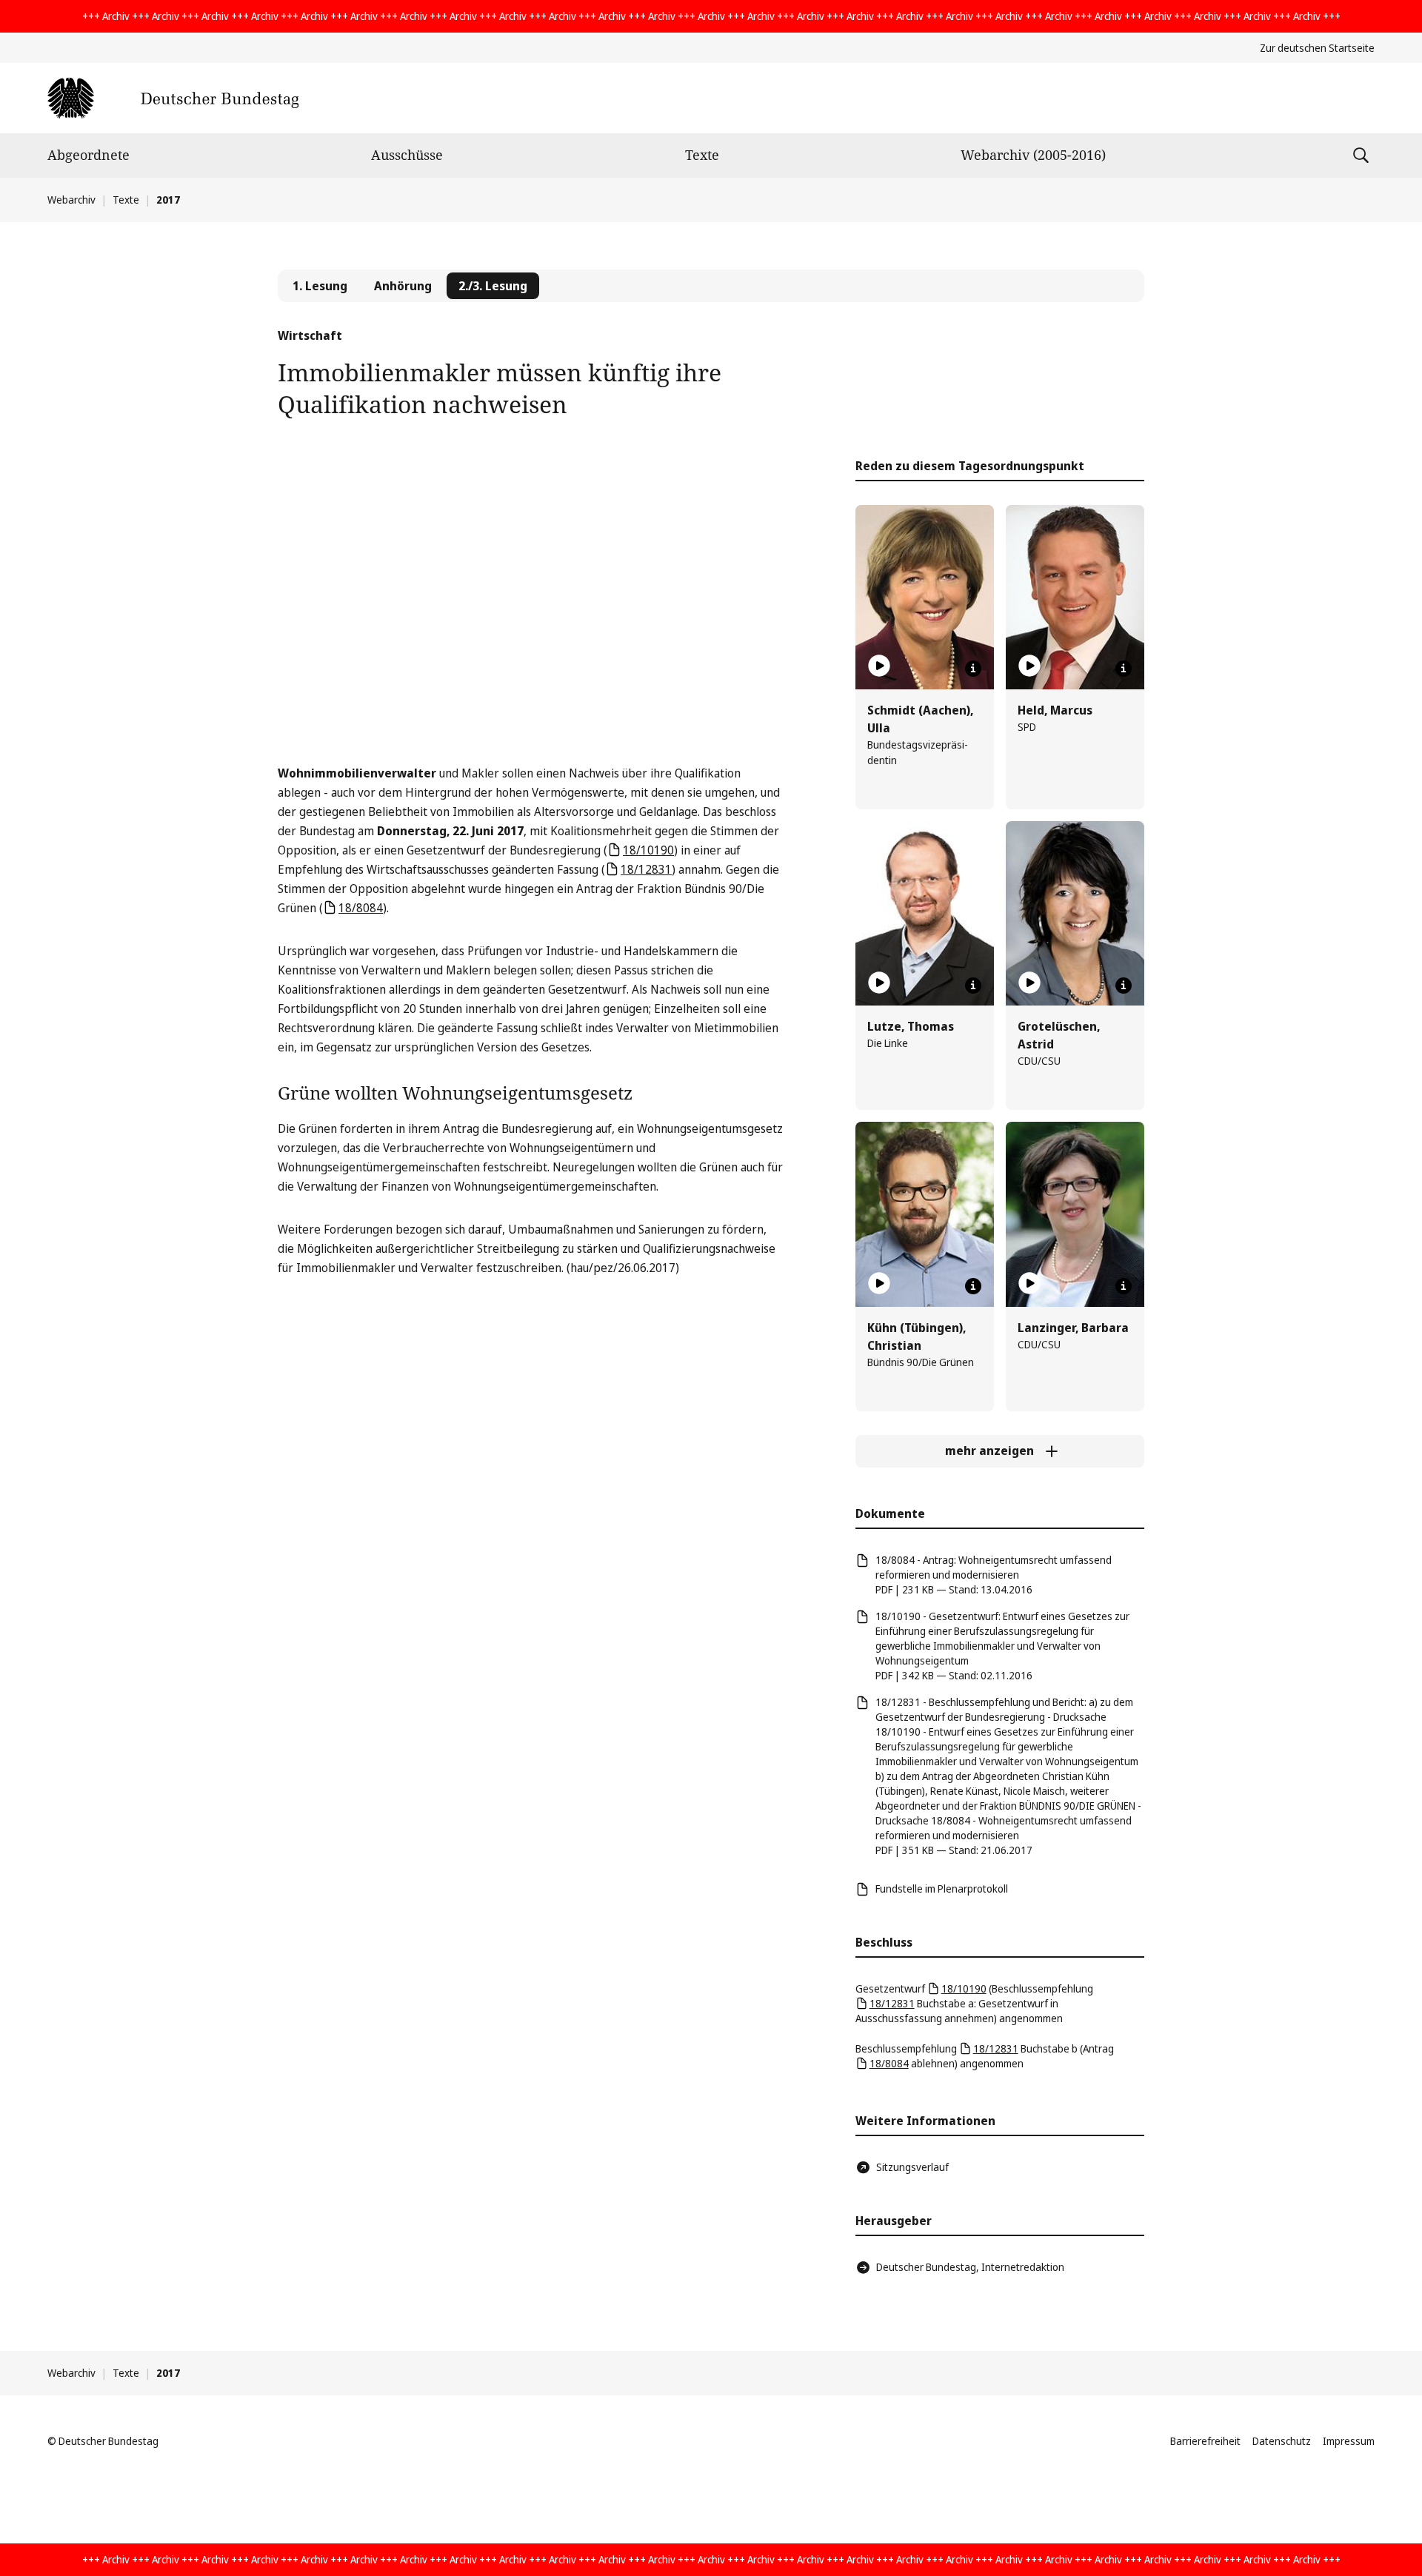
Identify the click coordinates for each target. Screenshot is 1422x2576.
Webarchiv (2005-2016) (1033, 155)
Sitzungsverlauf (912, 2167)
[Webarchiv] (173, 98)
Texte (702, 155)
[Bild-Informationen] (973, 669)
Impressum (1349, 2441)
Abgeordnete (89, 155)
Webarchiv (71, 200)
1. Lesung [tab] (320, 286)
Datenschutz (1282, 2441)
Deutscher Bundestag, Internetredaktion (970, 2267)
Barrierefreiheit (1205, 2441)
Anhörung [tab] (403, 286)
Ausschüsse (407, 155)
